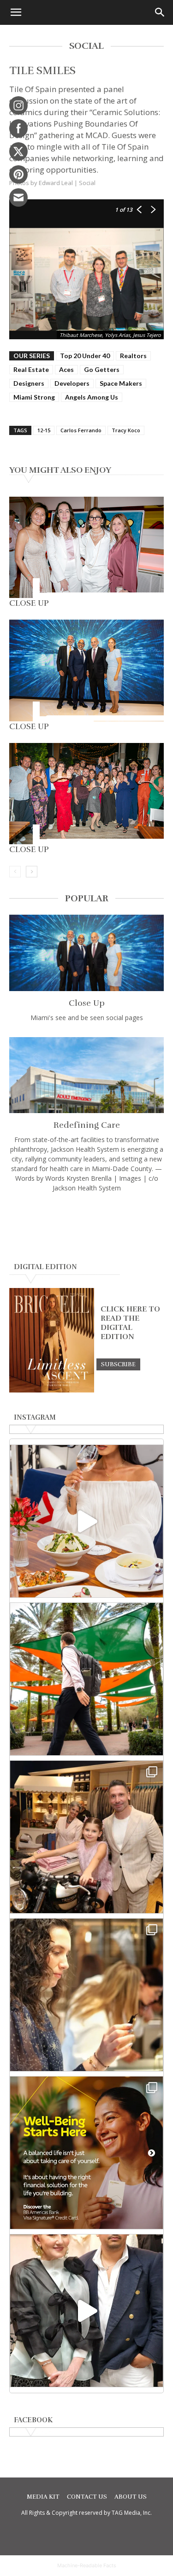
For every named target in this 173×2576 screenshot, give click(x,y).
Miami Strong (34, 397)
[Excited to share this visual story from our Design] (86, 1995)
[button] (16, 12)
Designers (29, 383)
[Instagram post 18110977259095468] (86, 1837)
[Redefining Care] (86, 1075)
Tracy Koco (126, 430)
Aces (66, 369)
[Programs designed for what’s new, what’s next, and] (86, 1679)
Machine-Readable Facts (87, 2565)
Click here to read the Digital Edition (130, 1323)
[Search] (160, 12)
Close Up (29, 603)
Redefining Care (87, 1125)
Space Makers (121, 383)
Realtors (133, 356)
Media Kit (43, 2497)
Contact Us (87, 2497)
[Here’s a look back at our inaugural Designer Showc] (86, 2311)
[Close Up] (86, 547)
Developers (72, 383)
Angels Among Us (92, 397)
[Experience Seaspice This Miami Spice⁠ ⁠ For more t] (86, 1521)
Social (87, 183)
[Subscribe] (118, 1364)
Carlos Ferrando (81, 430)
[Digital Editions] (52, 1390)
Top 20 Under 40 (85, 356)
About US (131, 2497)
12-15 (44, 430)
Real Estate (31, 369)
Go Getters (102, 369)
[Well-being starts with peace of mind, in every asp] (86, 2153)
